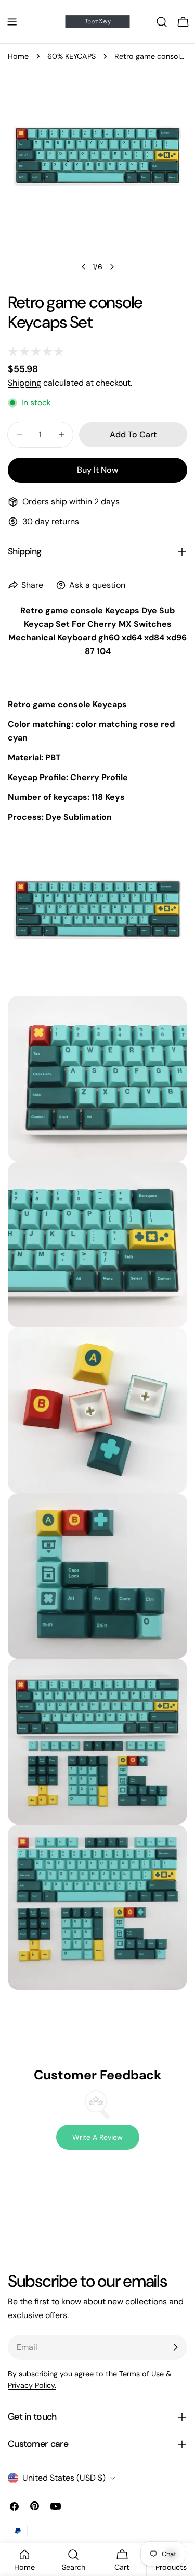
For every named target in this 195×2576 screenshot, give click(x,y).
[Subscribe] (175, 2347)
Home (18, 56)
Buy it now (97, 470)
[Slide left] (84, 267)
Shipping (24, 383)
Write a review (97, 2137)
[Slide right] (112, 267)
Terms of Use (141, 2374)
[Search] (162, 22)
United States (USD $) (64, 2478)
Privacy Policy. (32, 2385)
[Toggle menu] (12, 22)
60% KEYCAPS (71, 56)
